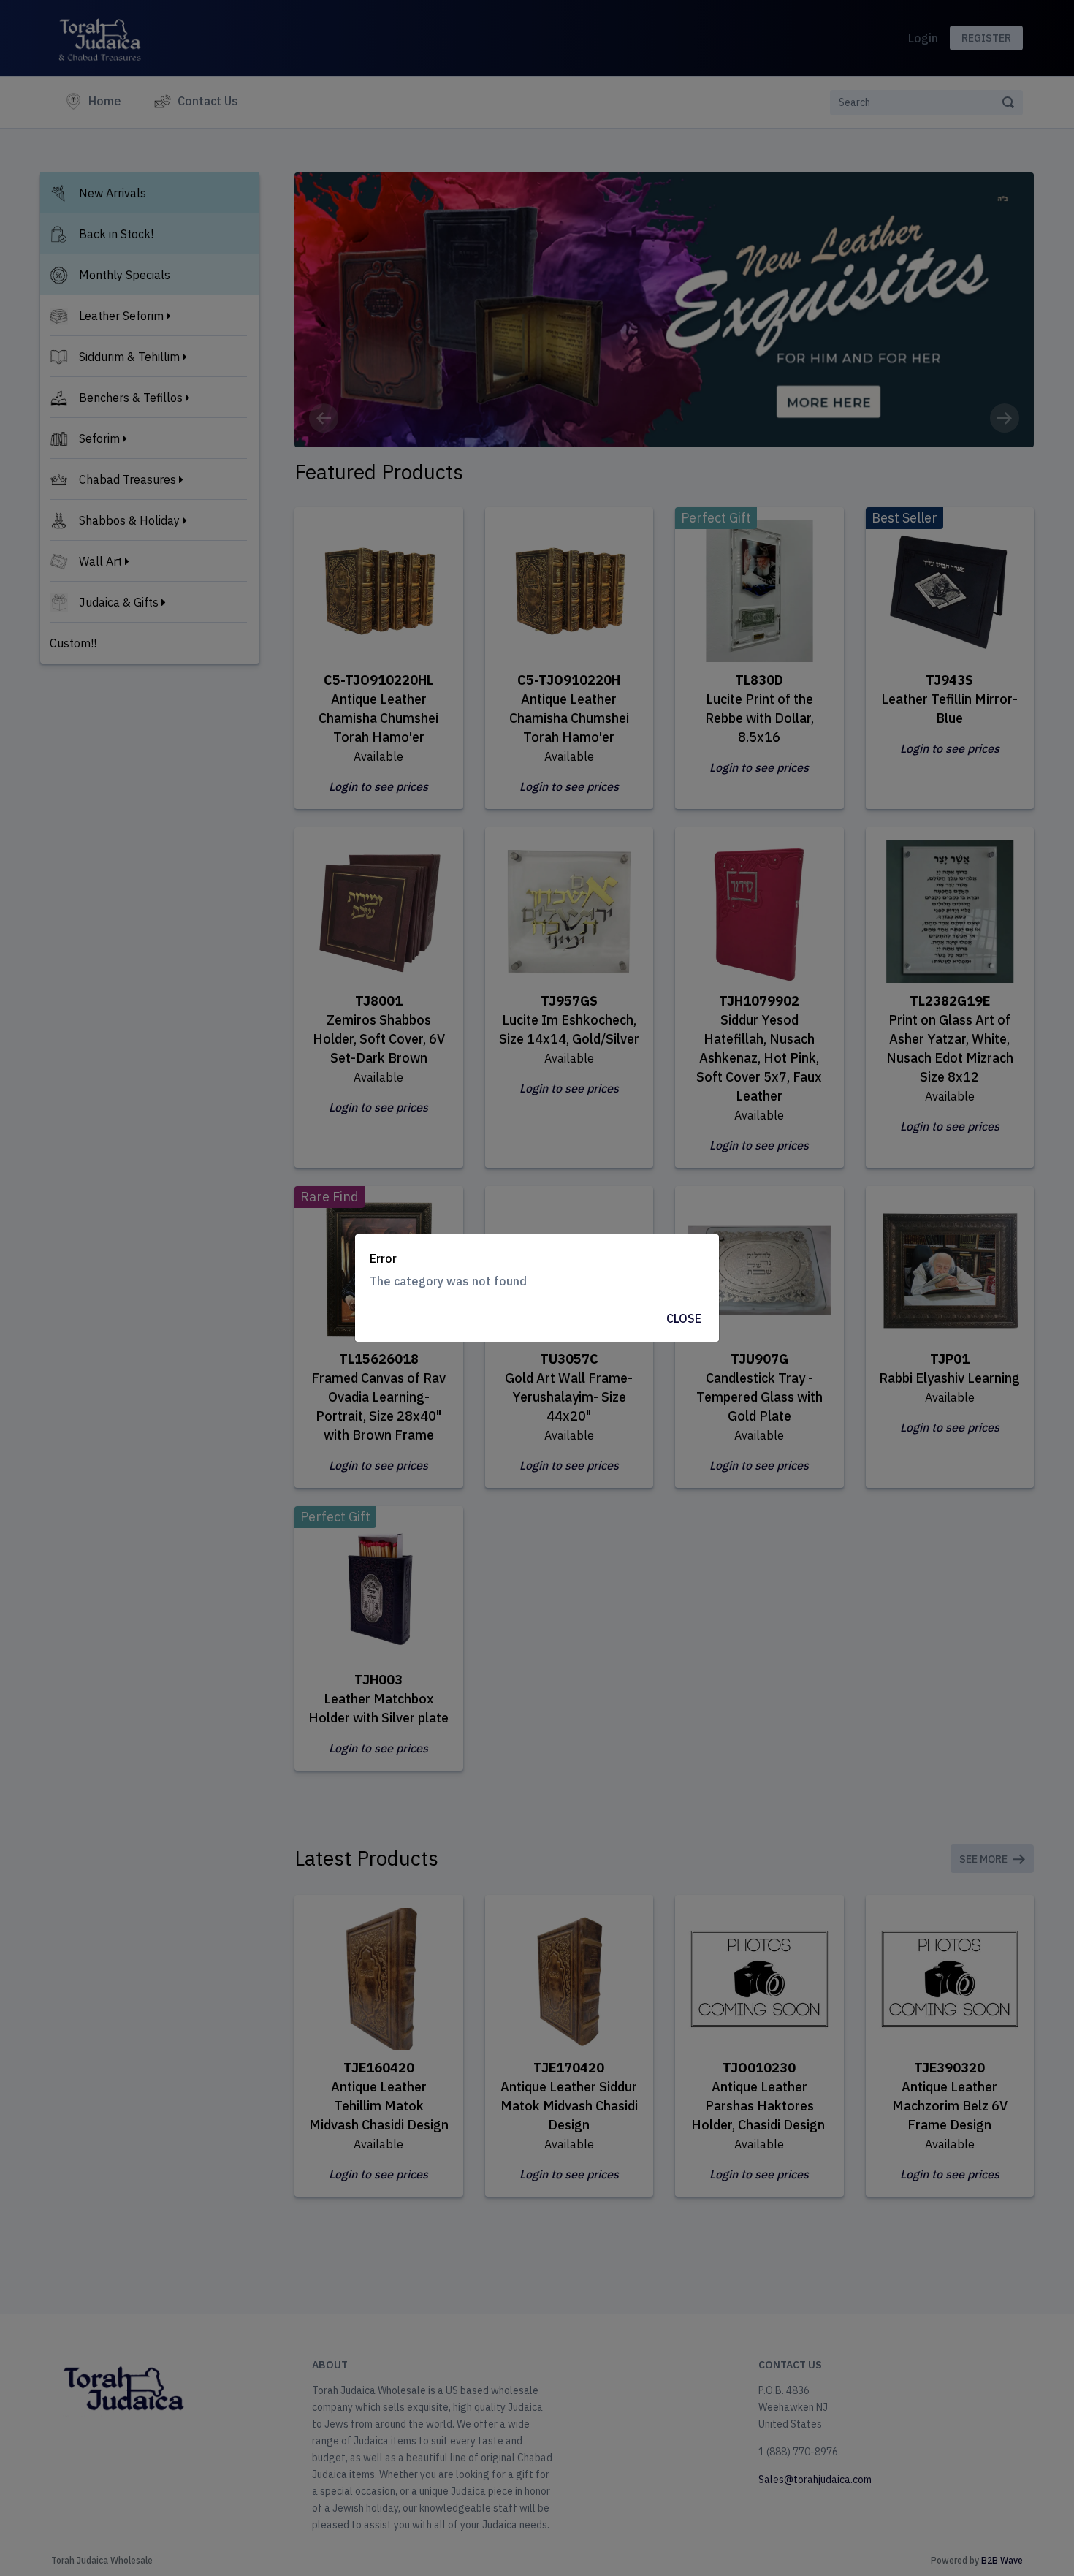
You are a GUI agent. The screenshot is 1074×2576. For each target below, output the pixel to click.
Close (684, 1318)
